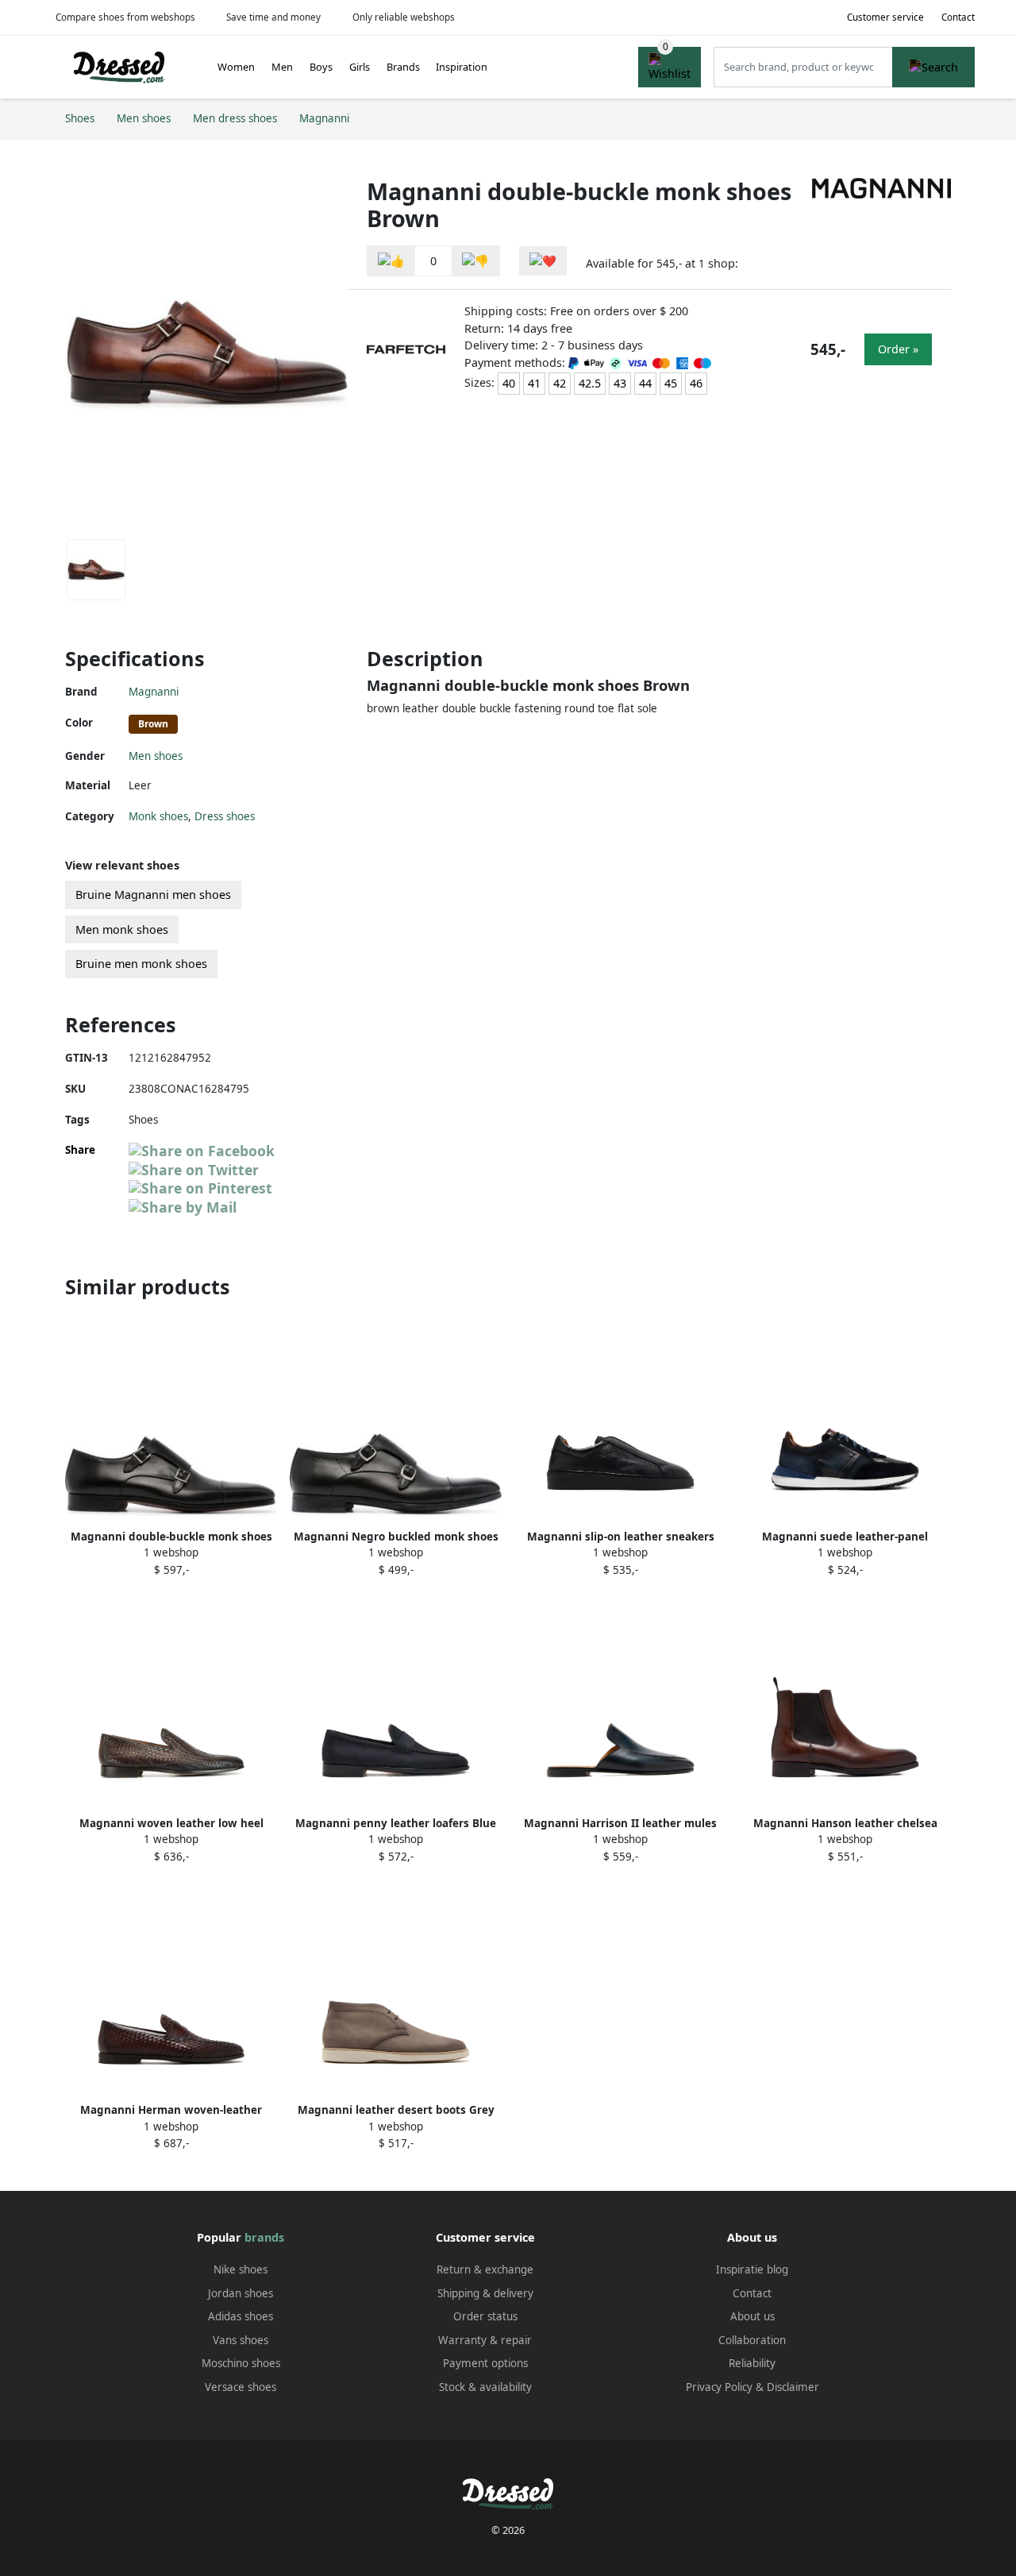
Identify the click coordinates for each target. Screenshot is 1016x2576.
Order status (485, 2316)
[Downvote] (475, 261)
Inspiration (462, 67)
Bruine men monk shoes (141, 964)
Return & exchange (485, 2269)
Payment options (485, 2363)
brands (264, 2237)
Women (236, 67)
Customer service (885, 17)
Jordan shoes (241, 2293)
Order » (898, 349)
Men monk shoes (122, 929)
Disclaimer (793, 2387)
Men (282, 67)
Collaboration (752, 2340)
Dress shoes (225, 816)
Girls (360, 67)
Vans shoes (241, 2340)
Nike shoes (241, 2269)
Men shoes (156, 756)
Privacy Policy (719, 2387)
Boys (321, 67)
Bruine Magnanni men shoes (153, 895)
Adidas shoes (241, 2316)
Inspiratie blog (752, 2269)
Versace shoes (241, 2387)
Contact (958, 17)
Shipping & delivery (485, 2293)
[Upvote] (391, 261)
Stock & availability (485, 2387)
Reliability (752, 2363)
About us (752, 2316)
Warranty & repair (485, 2340)
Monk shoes (158, 816)
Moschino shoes (241, 2363)
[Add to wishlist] (543, 261)
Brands (403, 67)
